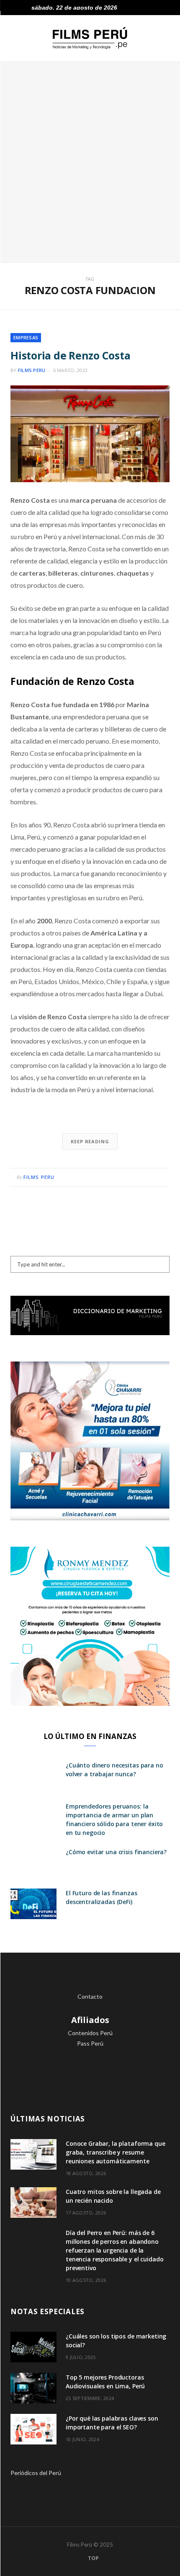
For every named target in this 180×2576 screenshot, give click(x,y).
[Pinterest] (151, 1177)
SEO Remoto (90, 2064)
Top (93, 2558)
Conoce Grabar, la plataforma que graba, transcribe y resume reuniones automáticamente (116, 2152)
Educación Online (90, 2086)
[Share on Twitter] (141, 1177)
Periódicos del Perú (36, 2473)
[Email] (161, 1177)
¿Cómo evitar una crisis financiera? (116, 1852)
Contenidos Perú (90, 2033)
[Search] (167, 8)
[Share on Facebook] (131, 1177)
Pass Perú (90, 2043)
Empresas (26, 337)
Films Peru (32, 370)
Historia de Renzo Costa (70, 355)
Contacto (90, 1996)
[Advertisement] (90, 162)
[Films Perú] (90, 38)
